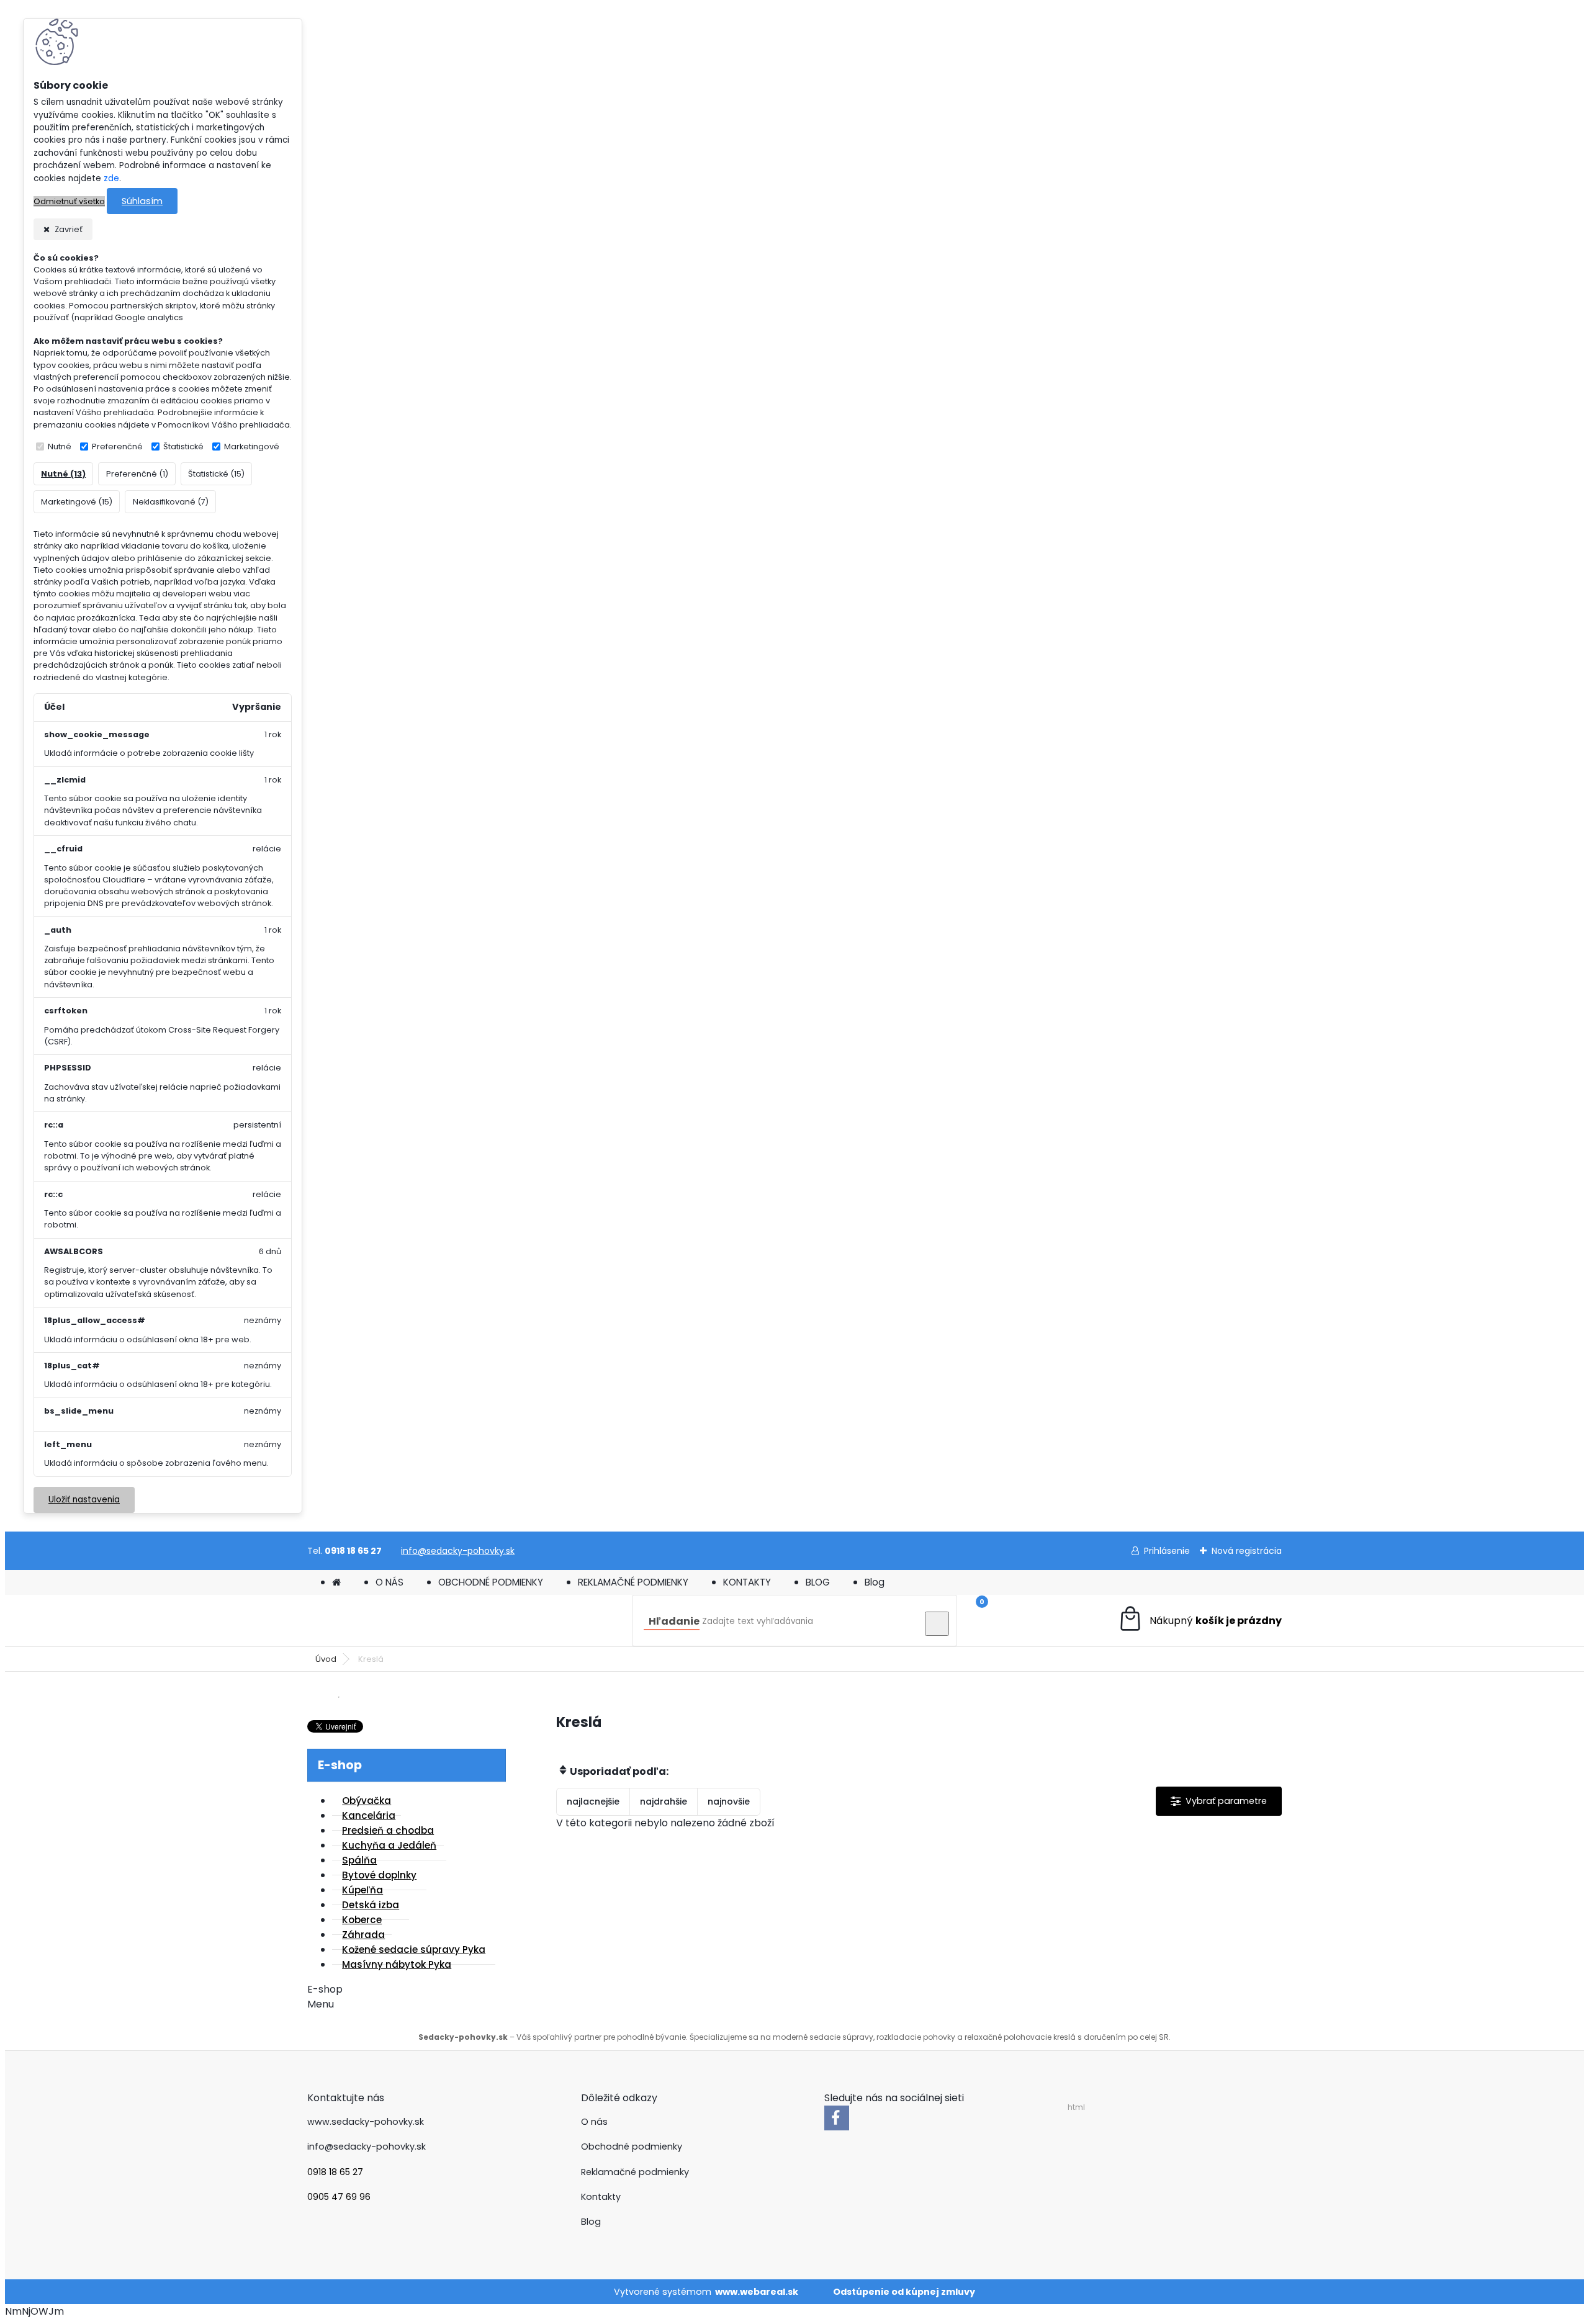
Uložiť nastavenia (84, 1500)
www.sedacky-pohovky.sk (366, 2122)
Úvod (326, 1659)
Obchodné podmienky (632, 2147)
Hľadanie (674, 1621)
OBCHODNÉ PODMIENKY (491, 1582)
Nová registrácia (1247, 1551)
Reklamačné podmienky (635, 2172)
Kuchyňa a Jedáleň (389, 1845)
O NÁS (389, 1582)
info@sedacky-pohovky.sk (458, 1551)
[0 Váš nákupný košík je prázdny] (1200, 1621)
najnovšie (729, 1801)
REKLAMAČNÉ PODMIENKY (633, 1582)
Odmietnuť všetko (69, 201)
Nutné (60, 446)
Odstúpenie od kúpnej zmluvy (904, 2292)
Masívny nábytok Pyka (397, 1964)
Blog (875, 1582)
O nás (594, 2122)
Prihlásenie (1167, 1551)
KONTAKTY (747, 1582)
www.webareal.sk (757, 2292)
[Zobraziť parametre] (1219, 1801)
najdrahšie (664, 1801)
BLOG (818, 1582)
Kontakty (601, 2197)
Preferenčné (117, 446)
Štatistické (183, 446)
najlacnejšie (593, 1801)
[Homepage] (336, 1582)
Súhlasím (142, 201)
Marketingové (252, 446)
